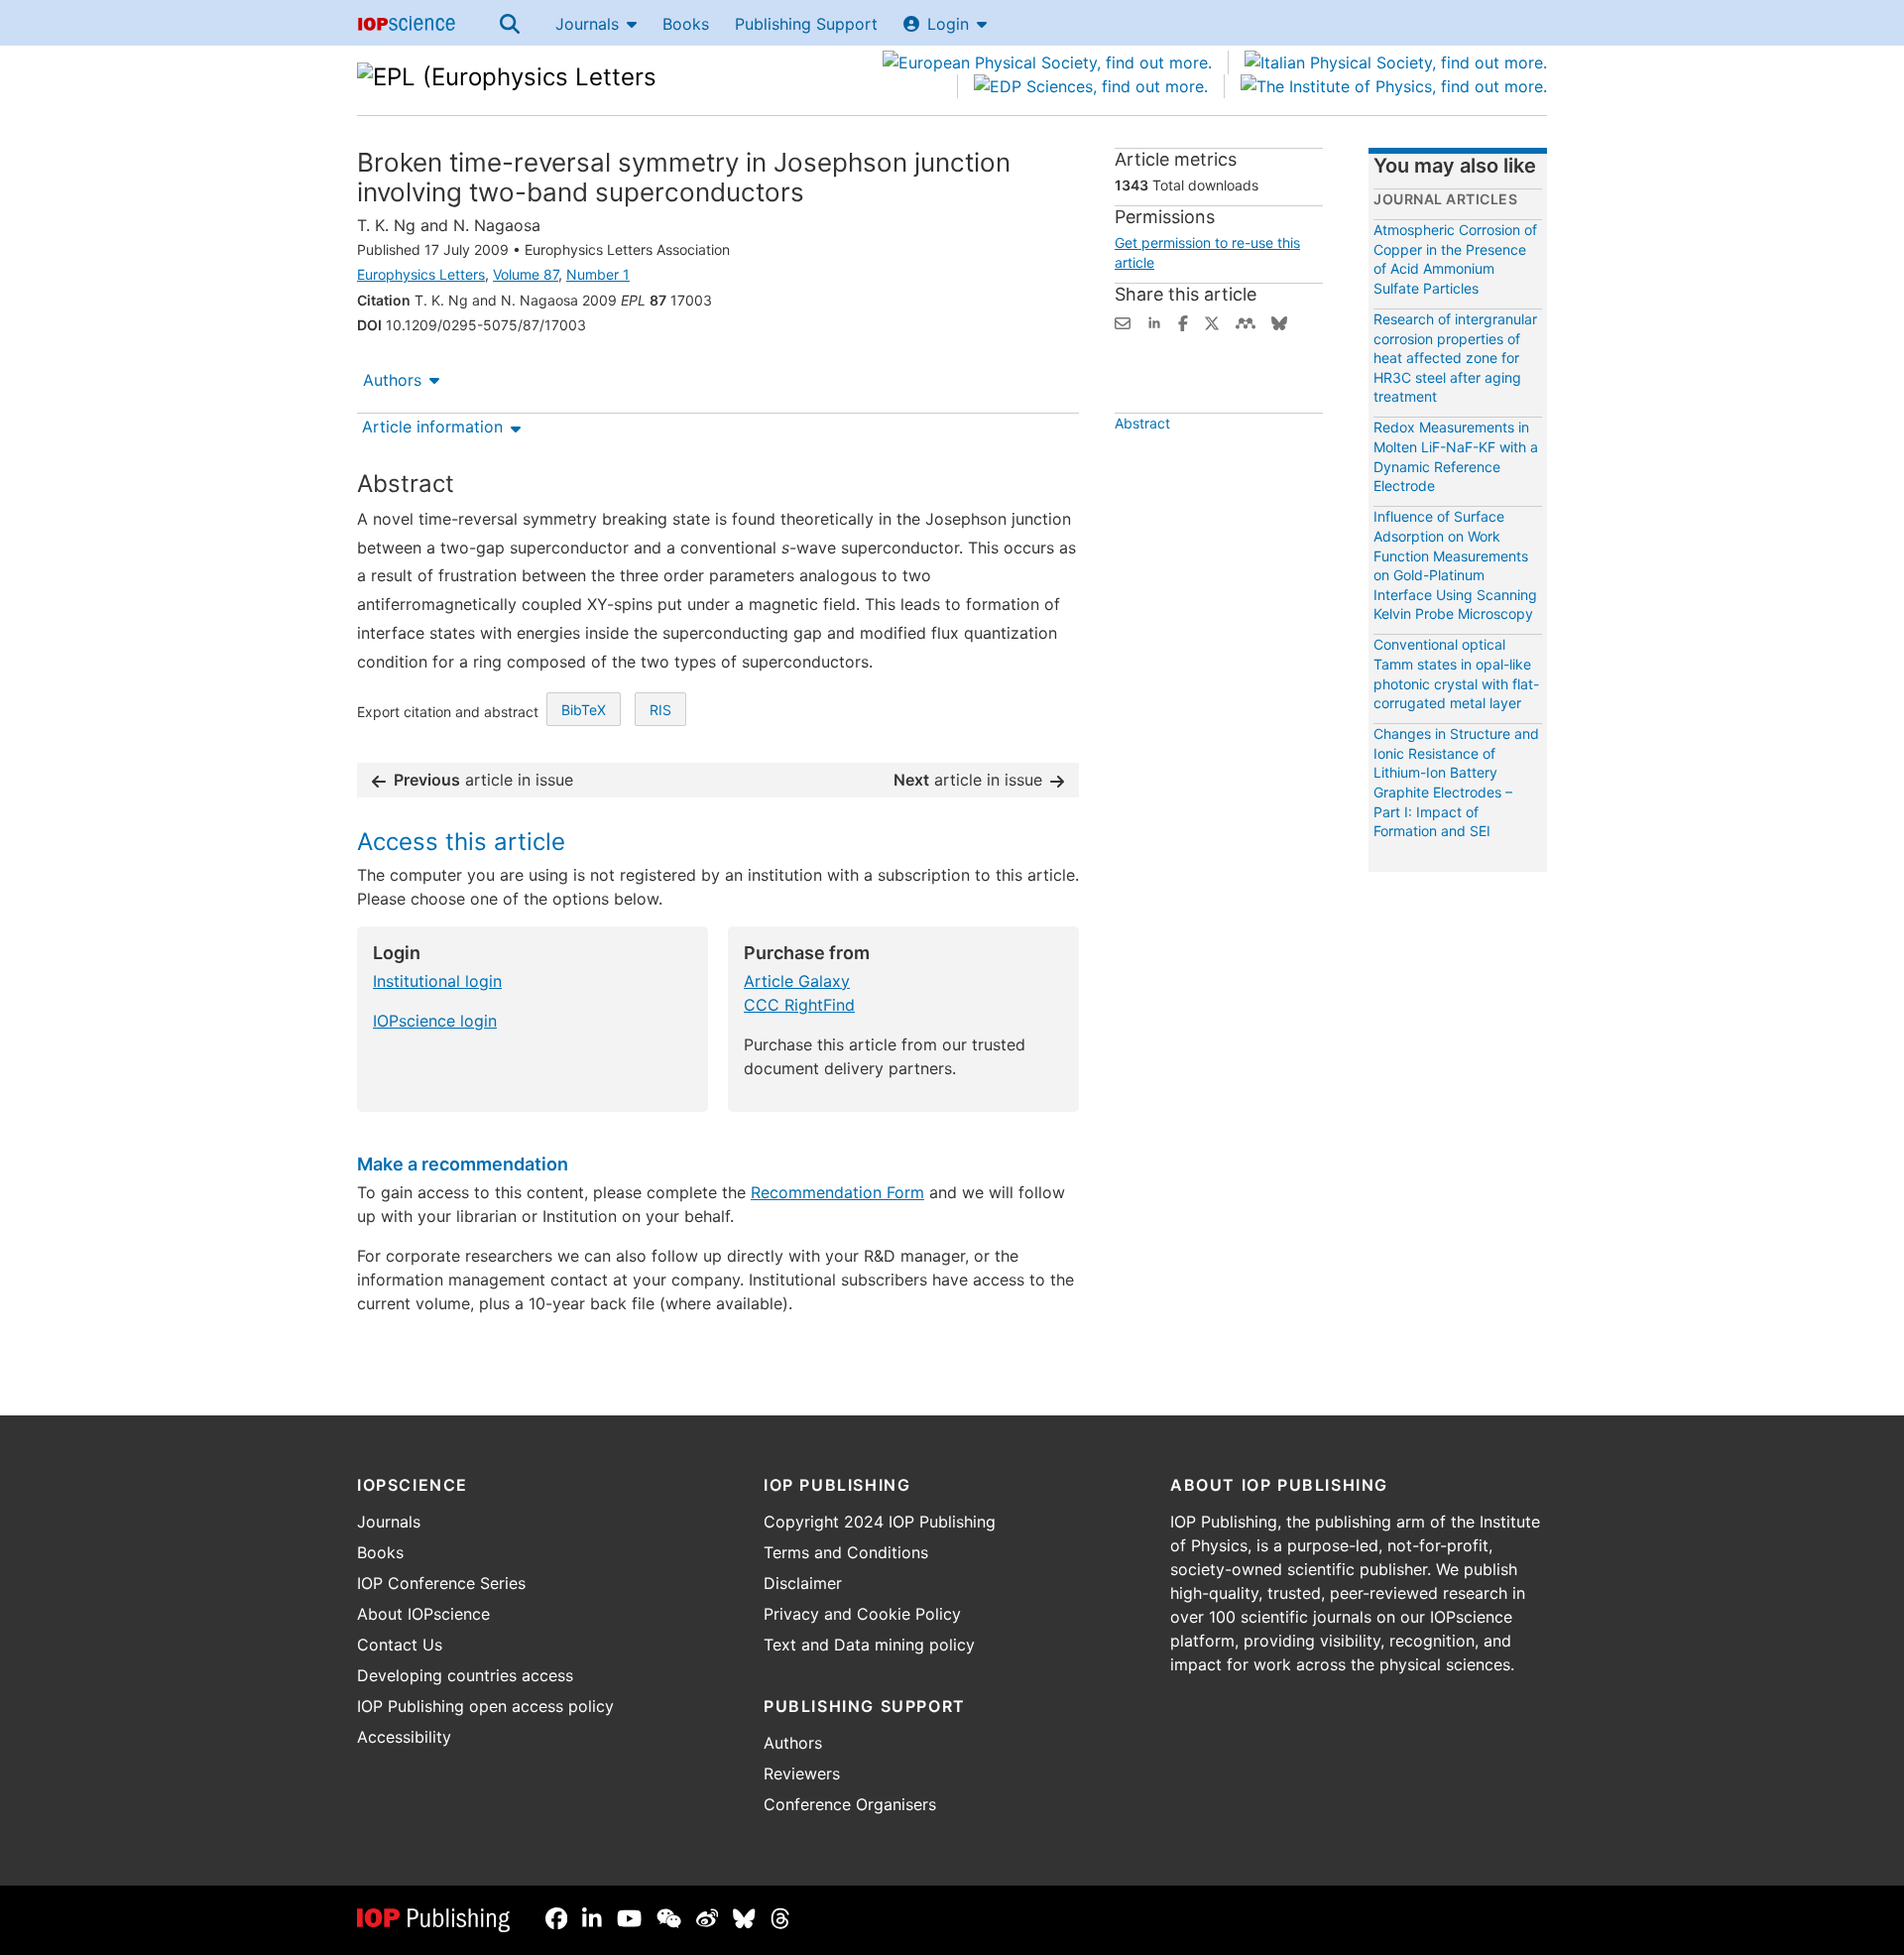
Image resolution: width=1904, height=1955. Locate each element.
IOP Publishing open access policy (485, 1706)
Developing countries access (465, 1675)
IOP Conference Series (441, 1583)
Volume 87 (526, 274)
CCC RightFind (799, 1005)
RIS (660, 710)
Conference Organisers (850, 1804)
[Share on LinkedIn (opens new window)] (1154, 321)
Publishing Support (806, 24)
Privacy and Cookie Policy (862, 1614)
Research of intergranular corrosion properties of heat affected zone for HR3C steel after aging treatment (1455, 358)
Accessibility (404, 1737)
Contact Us (400, 1645)
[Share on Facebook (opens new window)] (1183, 321)
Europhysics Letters (421, 274)
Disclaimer (803, 1583)
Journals (587, 24)
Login (948, 24)
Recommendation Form (837, 1192)
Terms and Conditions (846, 1552)
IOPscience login (435, 1021)
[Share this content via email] (1123, 321)
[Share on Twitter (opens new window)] (1212, 321)
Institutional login (437, 981)
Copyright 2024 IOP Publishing (880, 1522)
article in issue (483, 780)
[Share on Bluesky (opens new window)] (1279, 321)
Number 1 (598, 274)
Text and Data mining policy (869, 1645)
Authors (392, 380)
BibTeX (584, 710)
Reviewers (802, 1773)
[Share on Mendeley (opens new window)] (1246, 321)
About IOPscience (423, 1614)
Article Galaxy (797, 981)
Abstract (1142, 423)
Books (686, 24)
